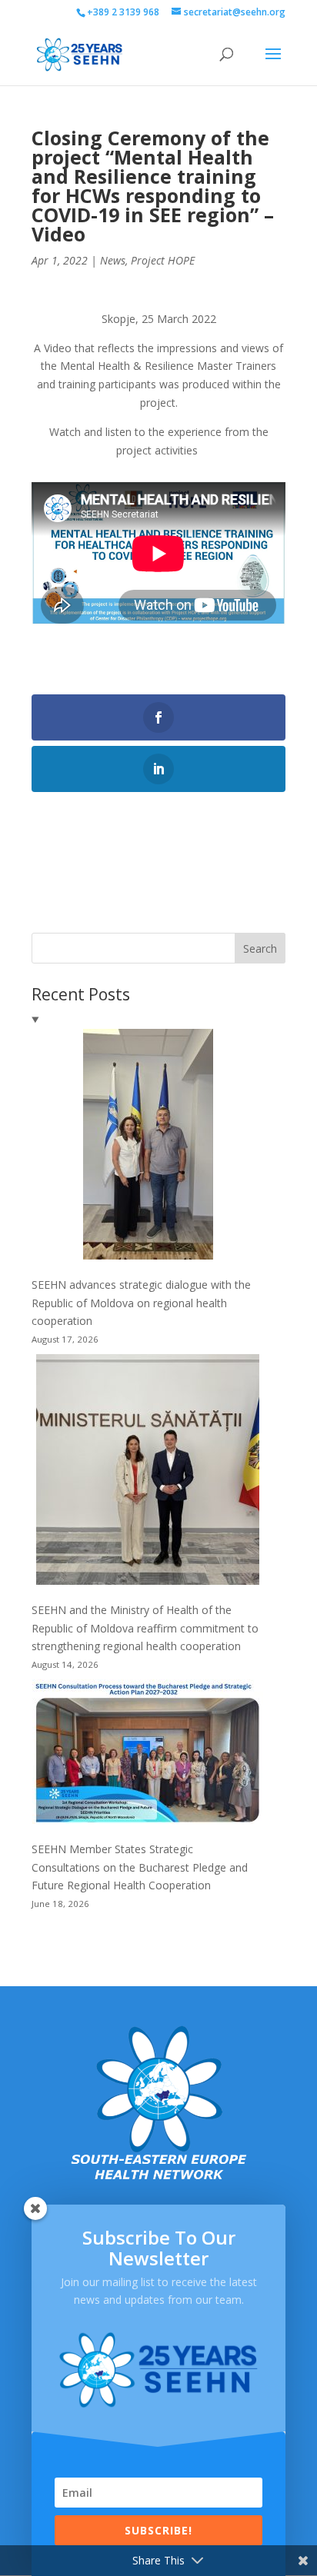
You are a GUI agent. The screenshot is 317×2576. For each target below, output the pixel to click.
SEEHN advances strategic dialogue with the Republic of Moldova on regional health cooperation (141, 1303)
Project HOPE (163, 260)
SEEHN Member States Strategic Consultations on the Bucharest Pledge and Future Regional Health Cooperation (140, 1867)
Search (260, 949)
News (113, 260)
